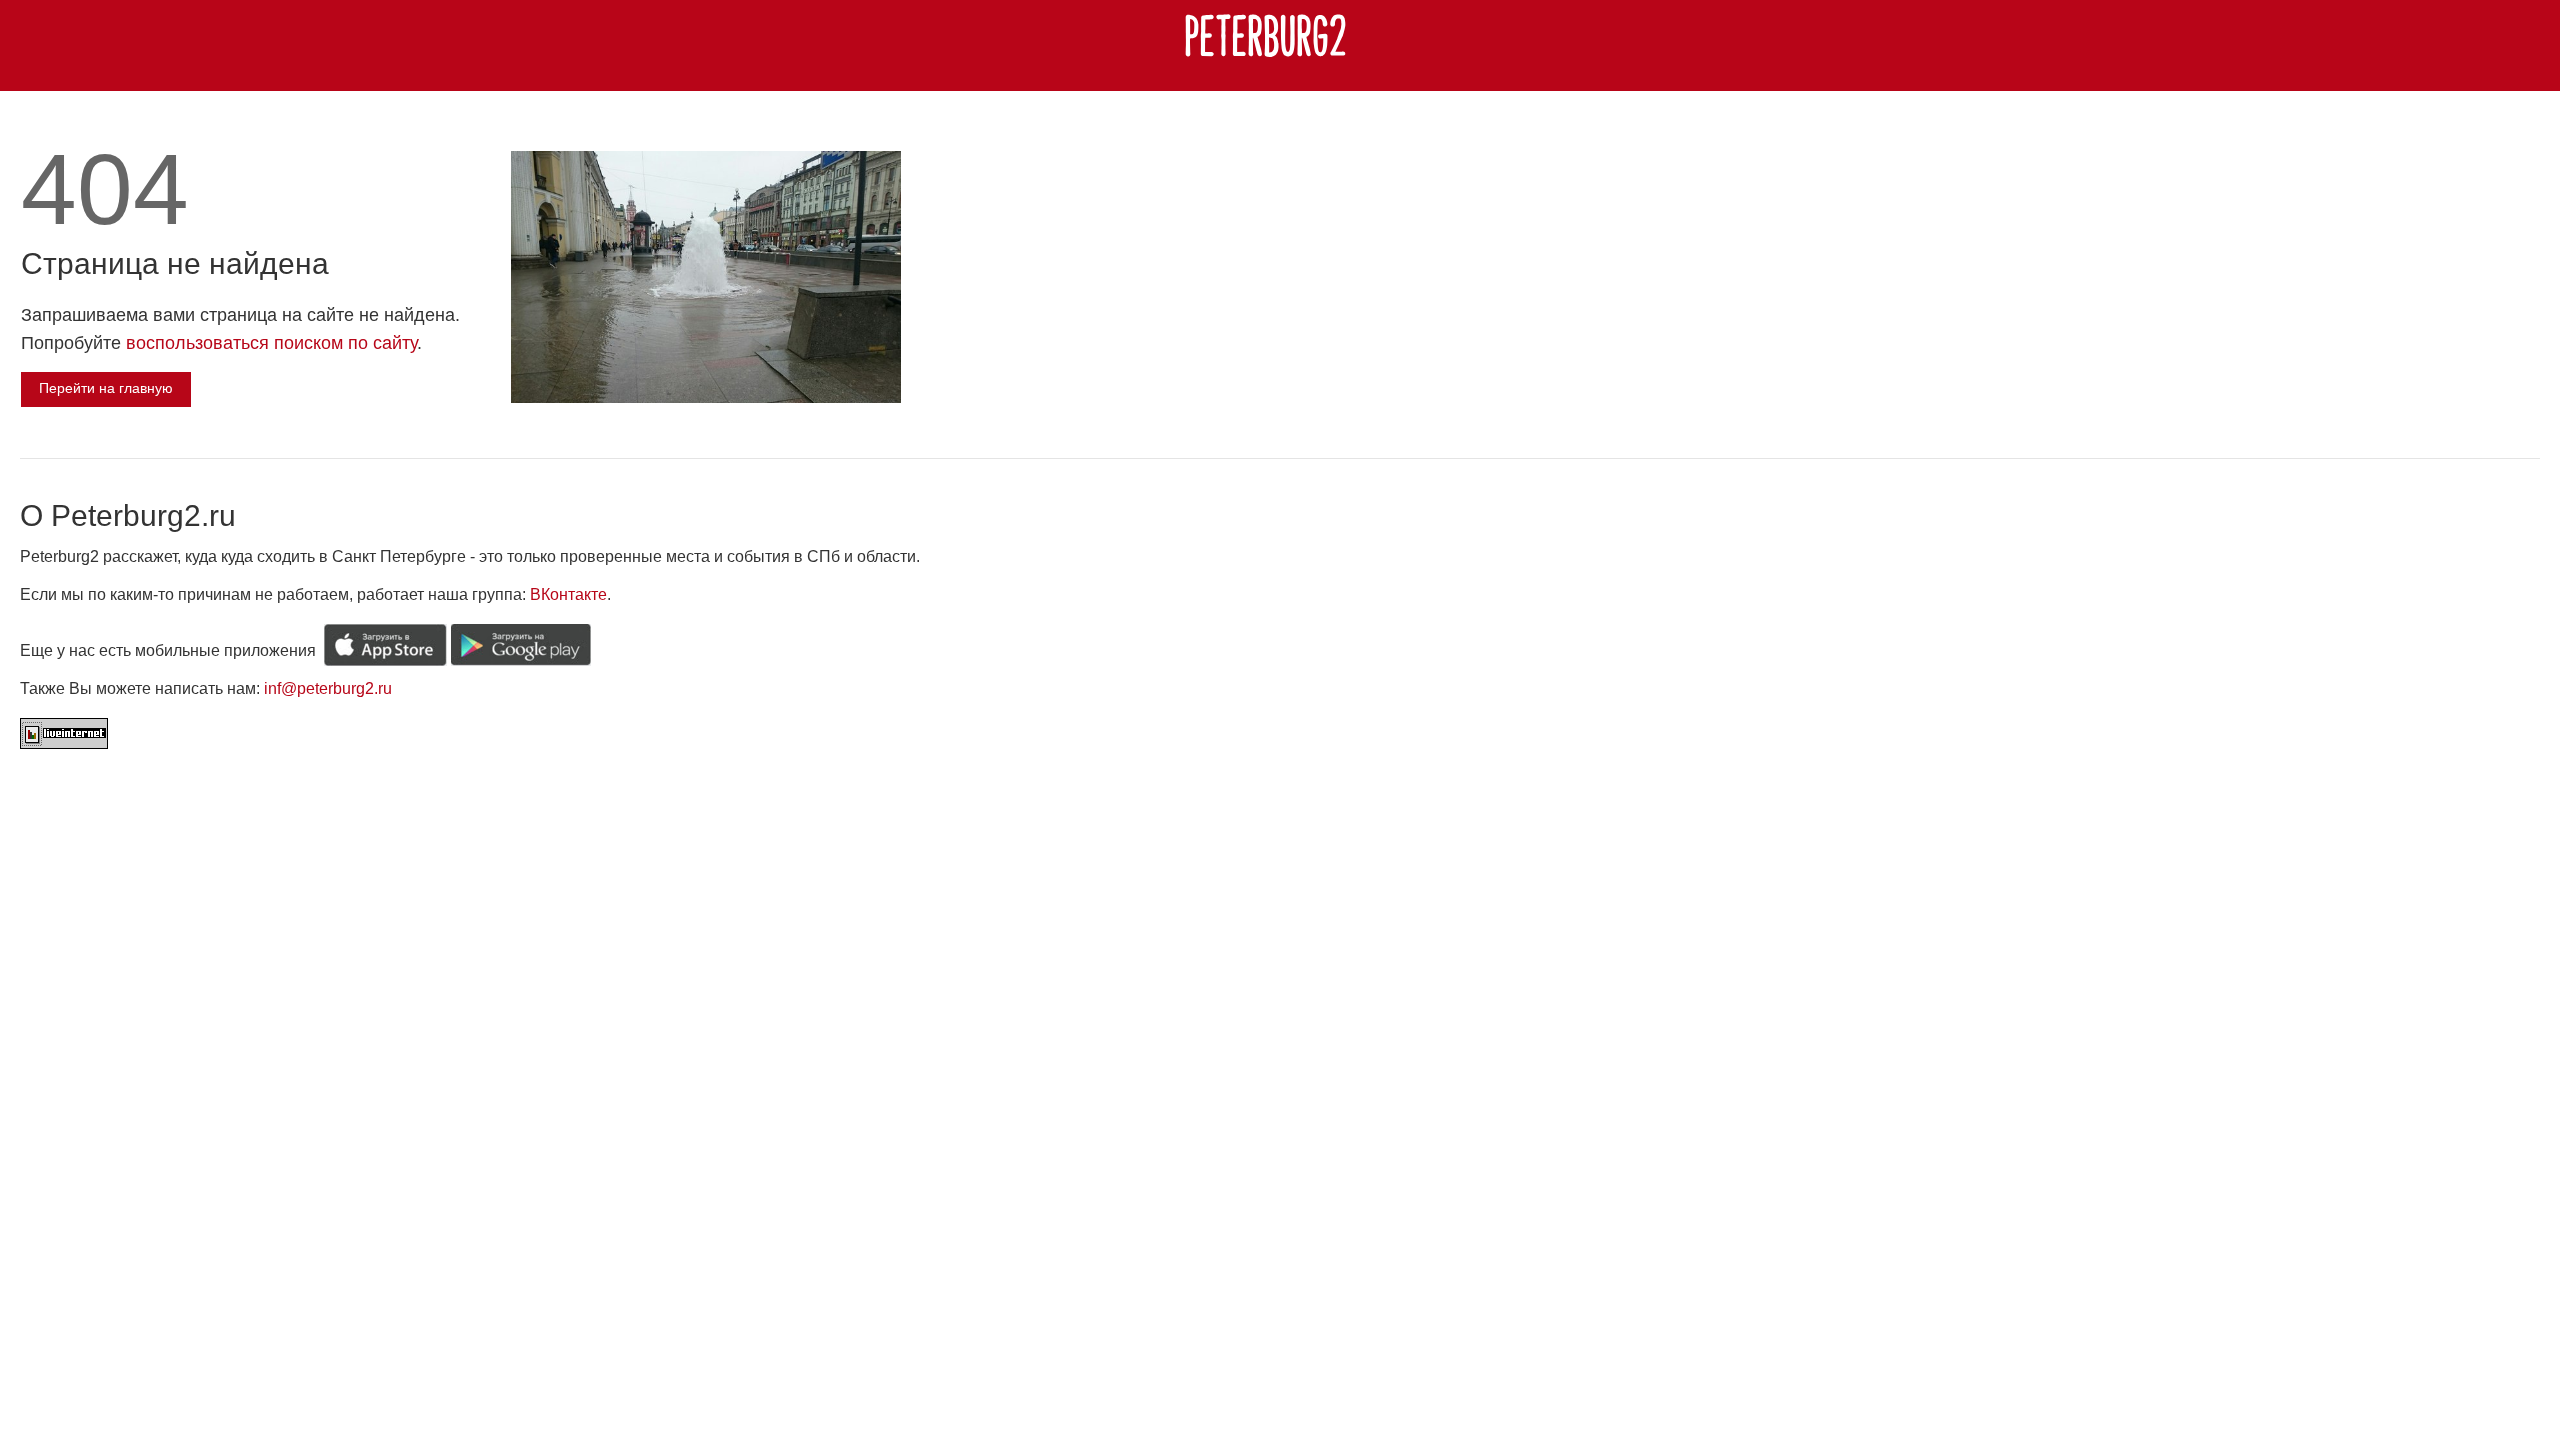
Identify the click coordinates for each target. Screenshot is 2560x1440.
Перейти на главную (106, 388)
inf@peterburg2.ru (328, 688)
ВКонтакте (568, 594)
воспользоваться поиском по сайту (271, 343)
